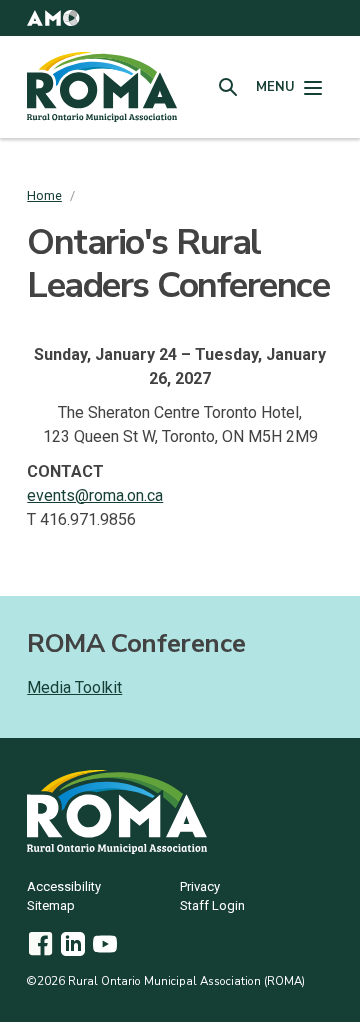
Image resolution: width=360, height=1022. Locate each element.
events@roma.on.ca (95, 495)
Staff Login (212, 906)
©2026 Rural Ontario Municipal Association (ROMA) (166, 981)
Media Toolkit (74, 687)
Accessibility (64, 887)
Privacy (200, 887)
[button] (53, 18)
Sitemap (51, 906)
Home (44, 195)
